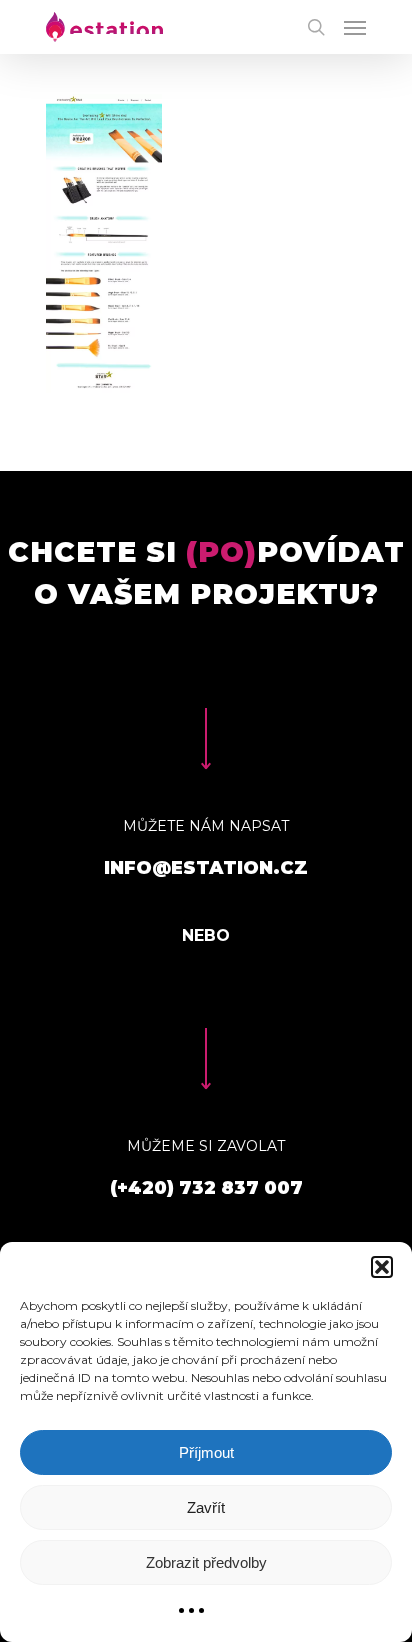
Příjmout (206, 1452)
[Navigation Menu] (355, 27)
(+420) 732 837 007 (206, 1188)
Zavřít (206, 1507)
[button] (382, 1267)
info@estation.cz (206, 868)
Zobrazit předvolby (206, 1562)
